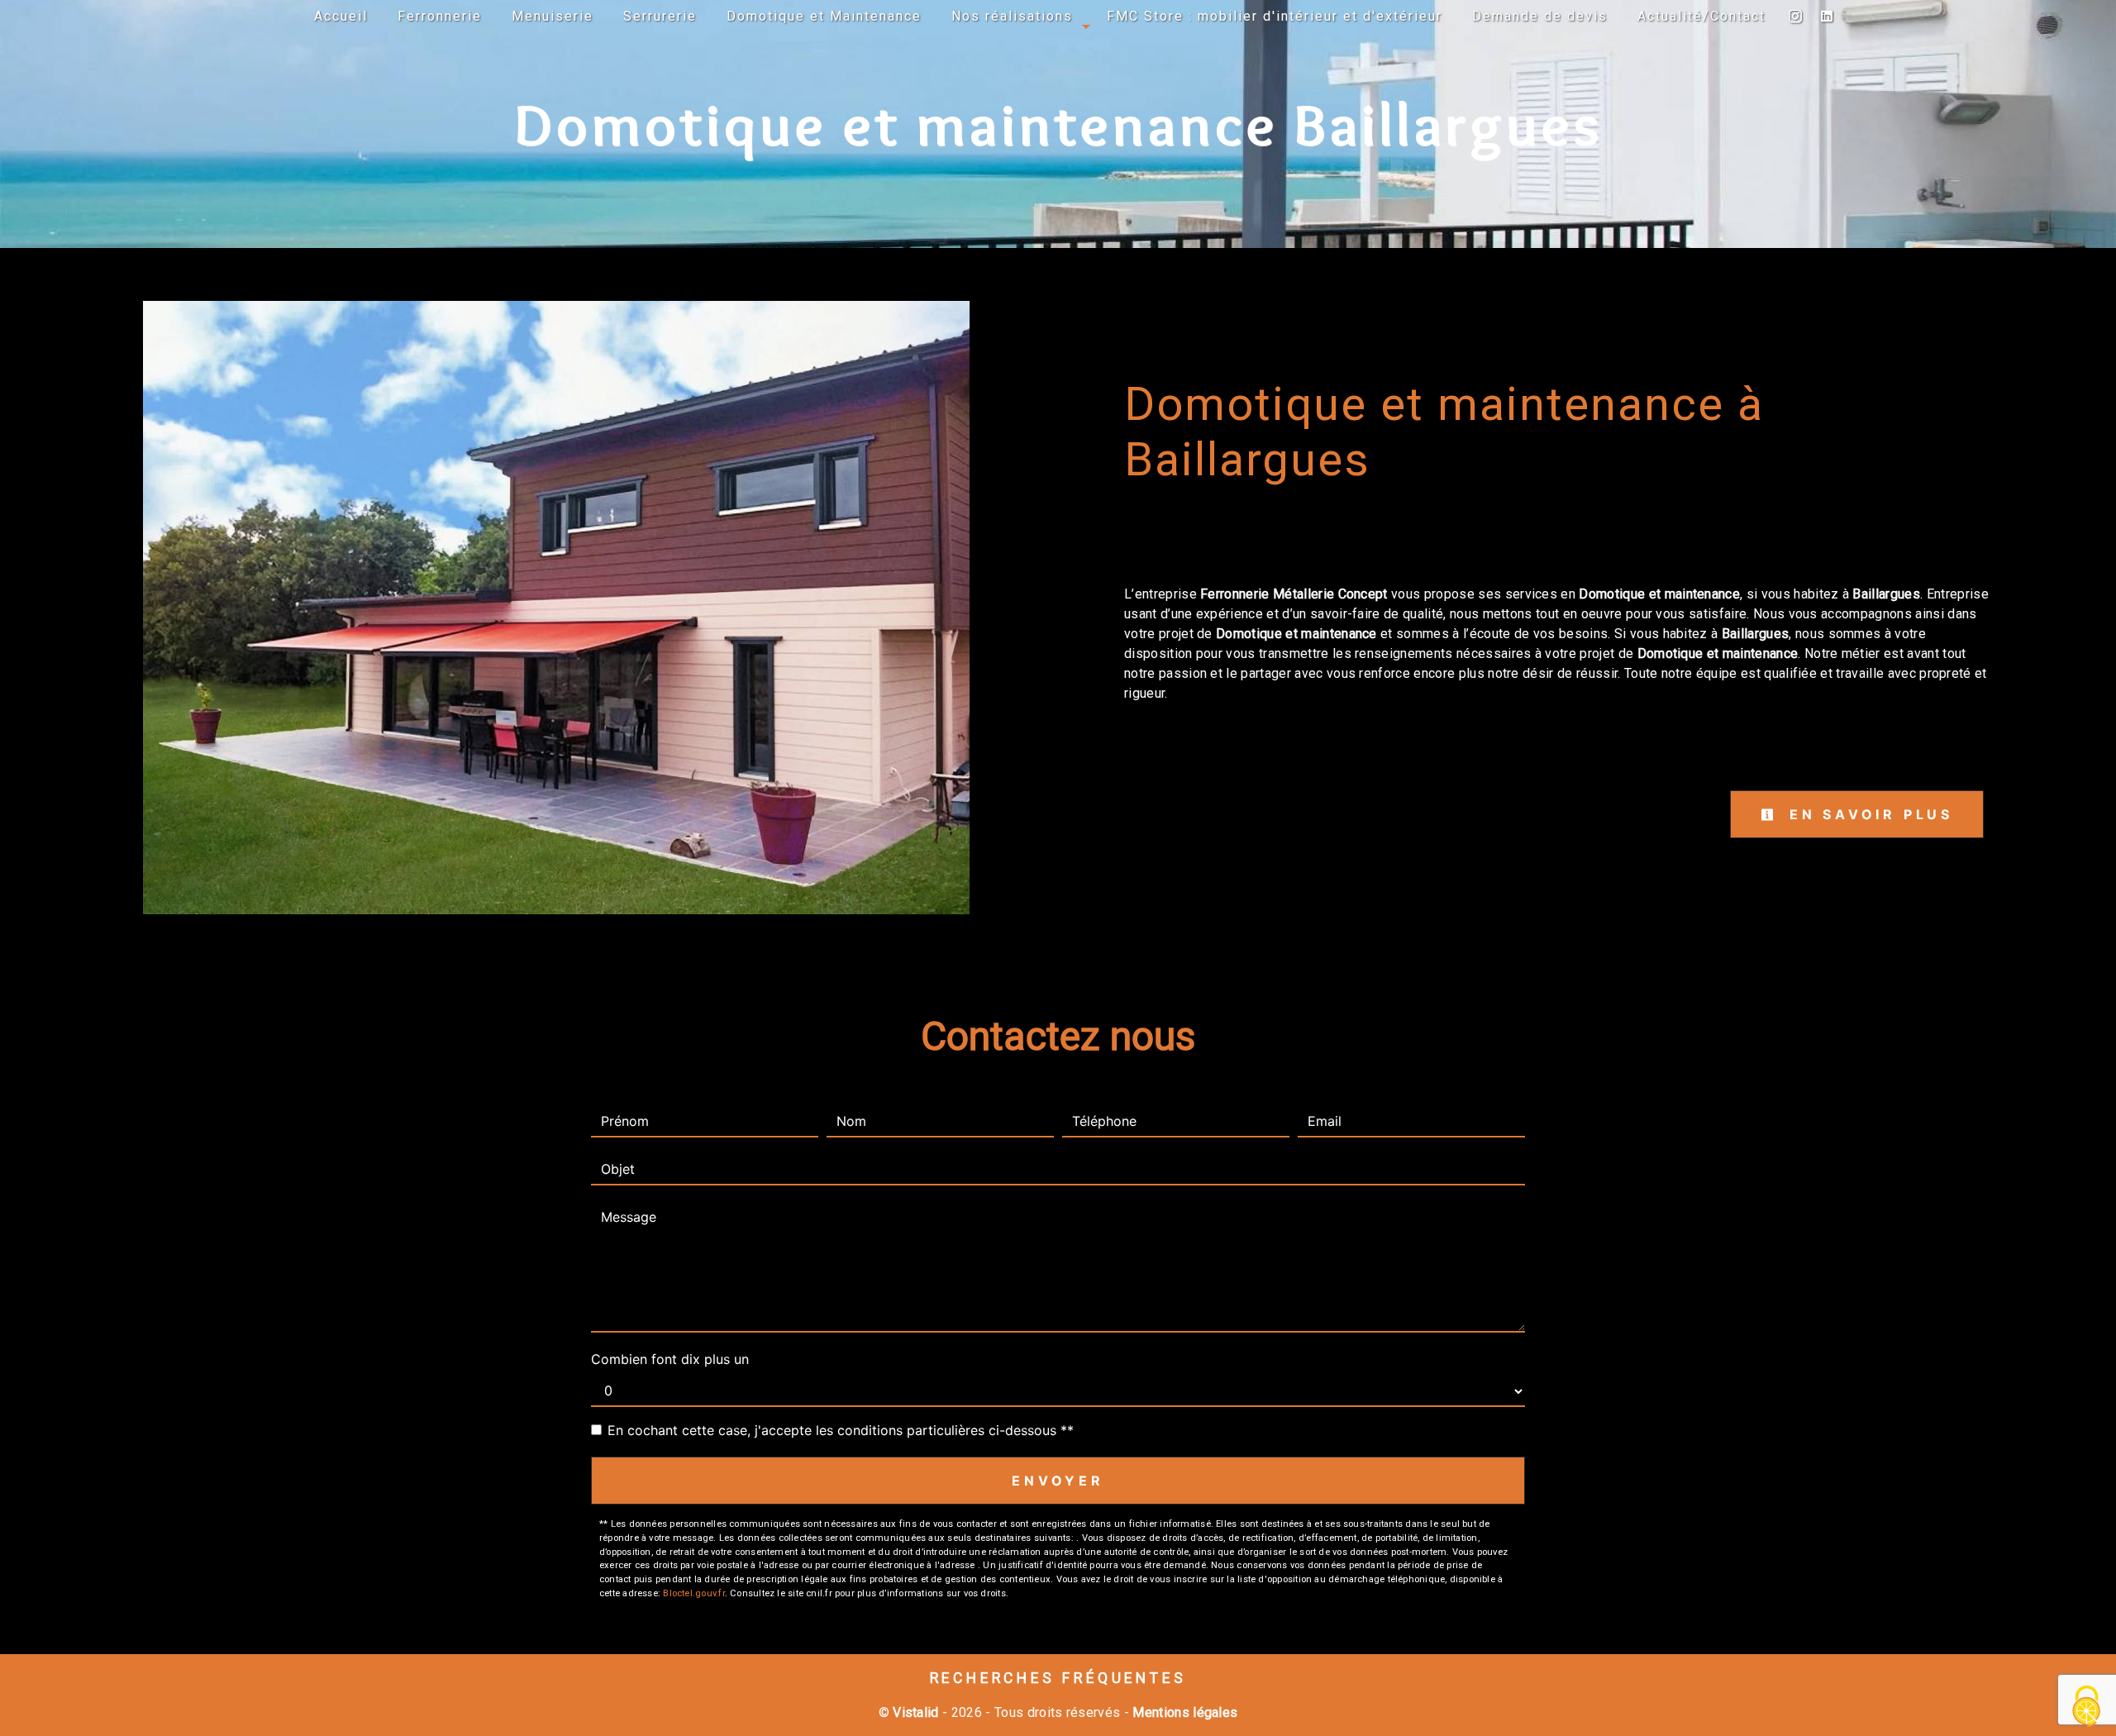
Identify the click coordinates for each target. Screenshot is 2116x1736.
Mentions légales (1183, 1712)
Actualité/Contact (1701, 16)
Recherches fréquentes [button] (1058, 1678)
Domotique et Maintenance (824, 16)
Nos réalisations (1012, 16)
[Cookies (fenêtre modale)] (2087, 1707)
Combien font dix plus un (670, 1359)
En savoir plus (1868, 814)
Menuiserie (553, 16)
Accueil (341, 16)
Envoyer (1058, 1481)
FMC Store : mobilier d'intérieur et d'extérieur (1275, 16)
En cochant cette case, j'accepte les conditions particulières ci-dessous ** (841, 1430)
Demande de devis (1540, 16)
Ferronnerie (440, 16)
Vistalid (916, 1712)
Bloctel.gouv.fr (693, 1593)
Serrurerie (660, 16)
